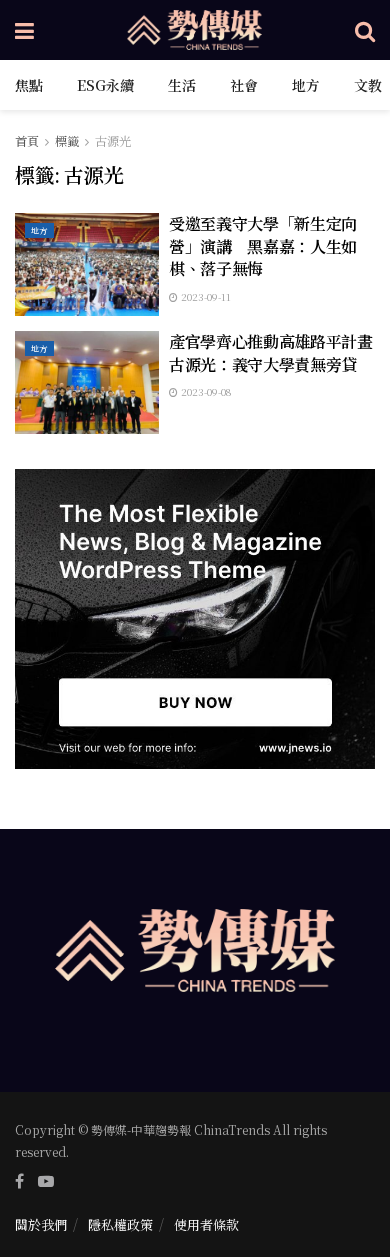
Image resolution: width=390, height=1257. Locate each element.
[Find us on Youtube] (46, 1181)
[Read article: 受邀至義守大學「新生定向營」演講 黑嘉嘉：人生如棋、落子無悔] (87, 264)
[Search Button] (365, 30)
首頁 (27, 140)
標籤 (67, 140)
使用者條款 (206, 1224)
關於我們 (41, 1224)
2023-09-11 (204, 296)
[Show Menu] (24, 30)
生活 (182, 85)
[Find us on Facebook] (19, 1181)
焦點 (29, 85)
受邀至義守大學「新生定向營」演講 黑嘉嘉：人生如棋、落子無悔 (263, 246)
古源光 (113, 140)
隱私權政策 (120, 1224)
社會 (244, 85)
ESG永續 (105, 85)
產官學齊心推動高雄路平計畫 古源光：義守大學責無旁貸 (279, 352)
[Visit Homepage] (195, 30)
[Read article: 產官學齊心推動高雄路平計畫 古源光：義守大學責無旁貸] (87, 382)
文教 (368, 85)
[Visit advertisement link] (195, 619)
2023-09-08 (204, 391)
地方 (306, 85)
